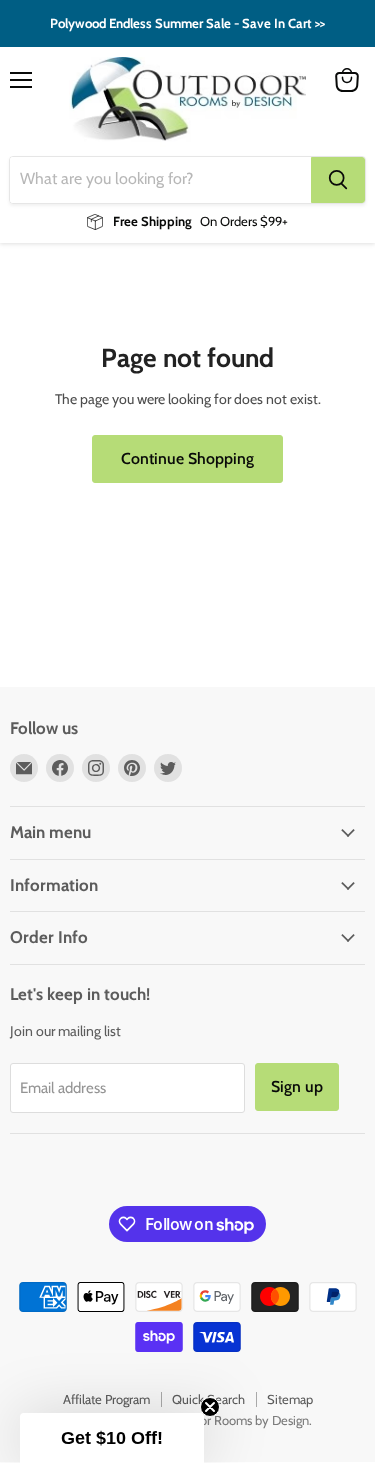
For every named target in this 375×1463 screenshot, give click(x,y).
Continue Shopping (187, 458)
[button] (112, 1438)
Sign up (297, 1086)
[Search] (338, 180)
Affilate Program (106, 1399)
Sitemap (290, 1399)
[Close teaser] (210, 1407)
